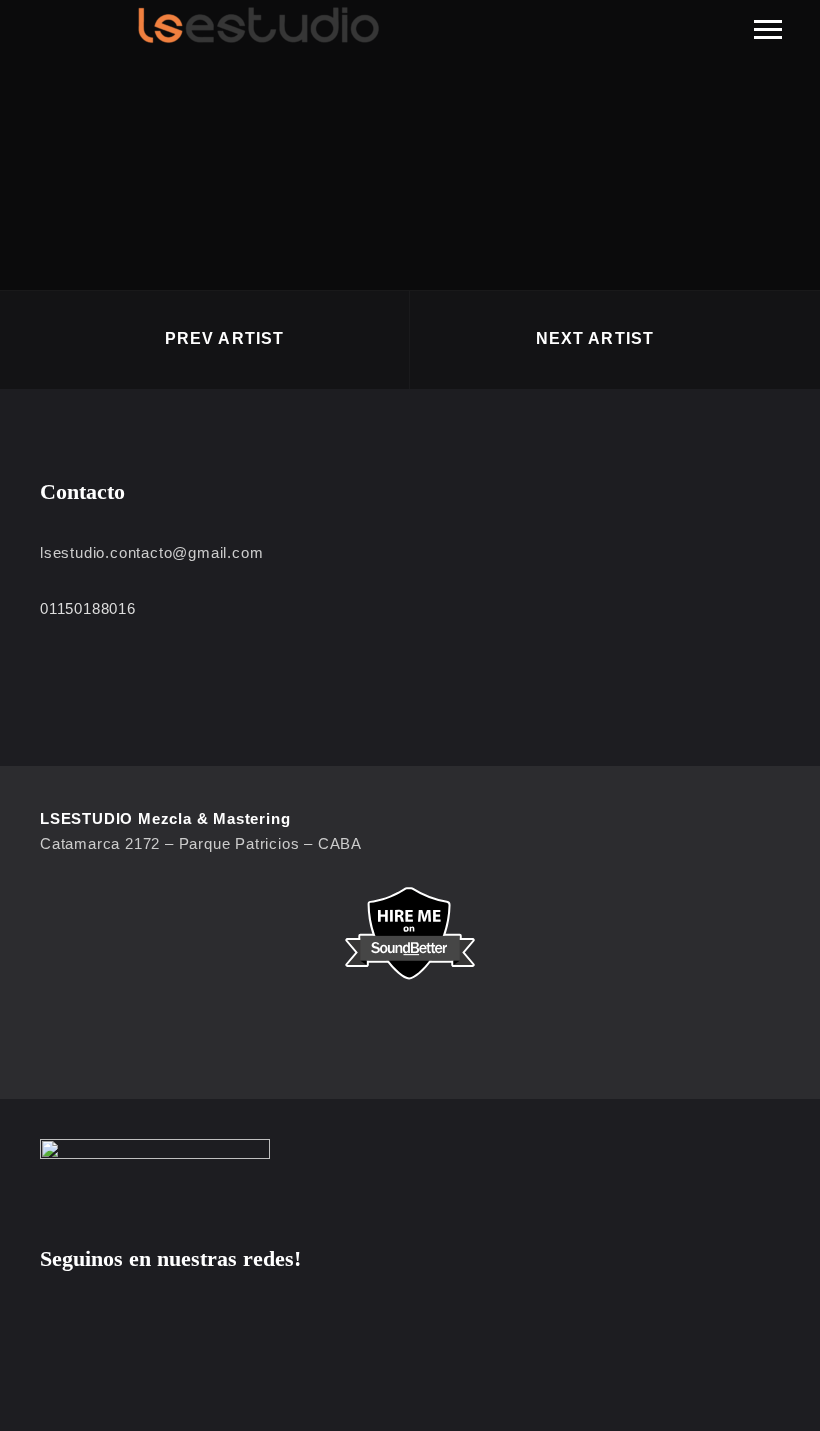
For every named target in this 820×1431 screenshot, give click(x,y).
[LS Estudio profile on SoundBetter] (410, 933)
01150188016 (88, 608)
